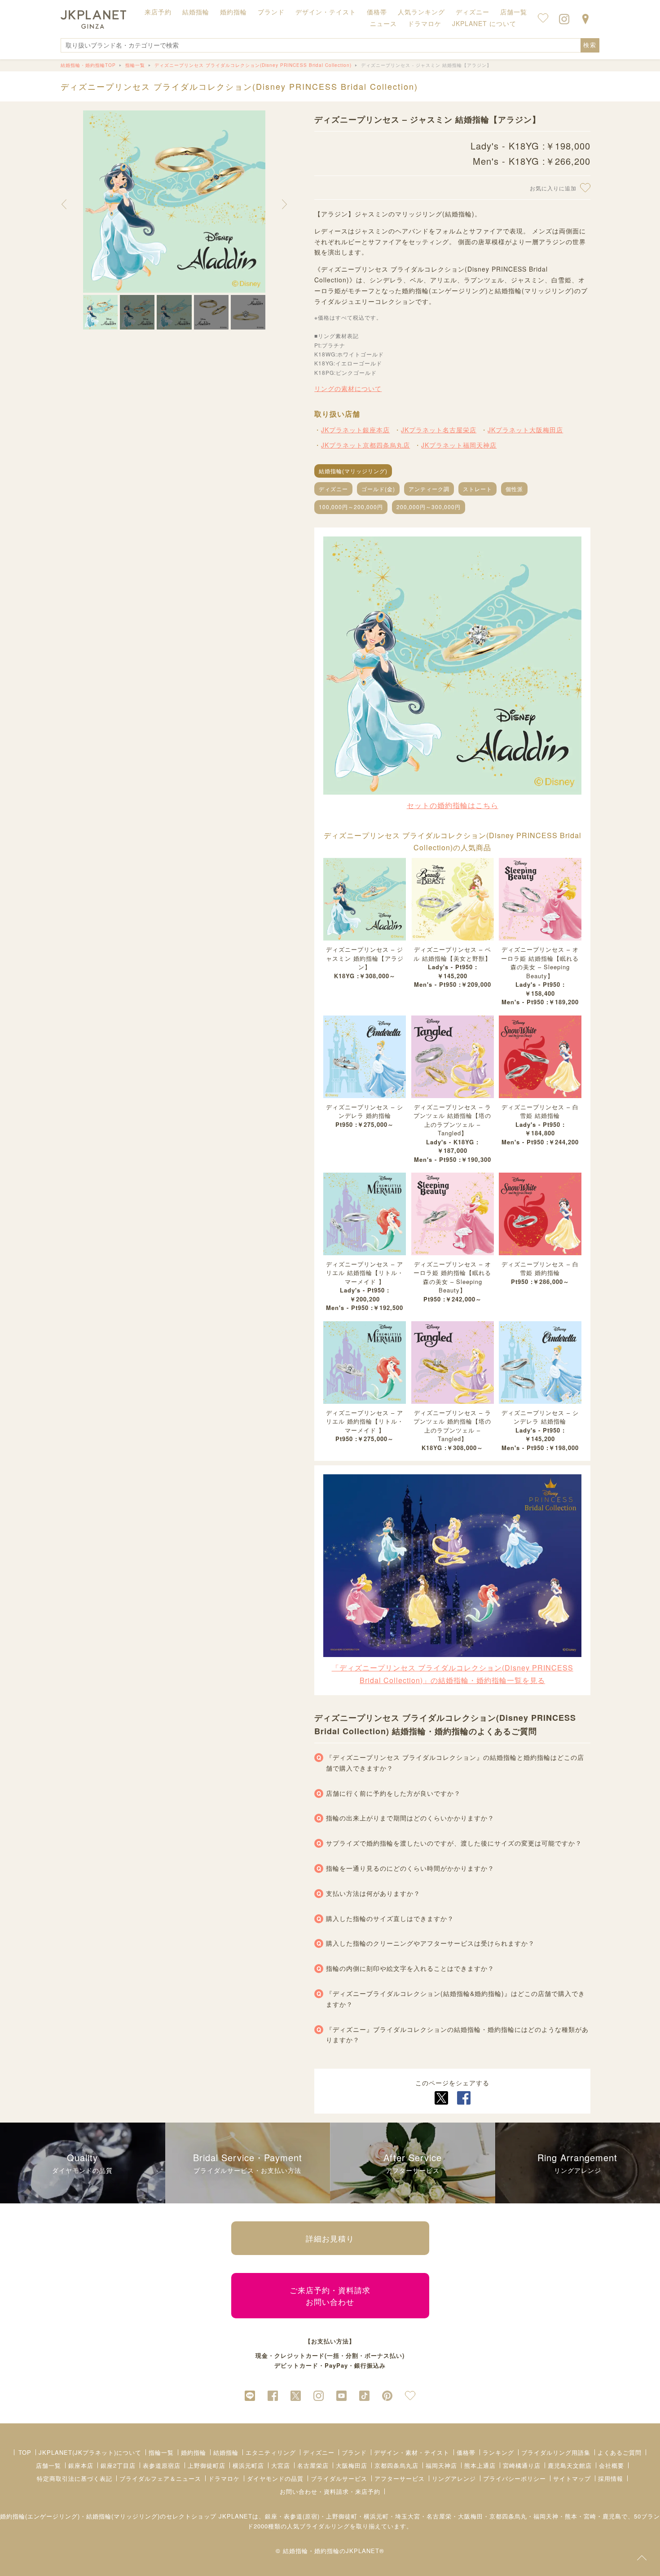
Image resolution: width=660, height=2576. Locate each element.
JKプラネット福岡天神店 (459, 445)
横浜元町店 (248, 2465)
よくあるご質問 (620, 2452)
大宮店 (281, 2465)
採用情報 (611, 2478)
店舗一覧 (514, 12)
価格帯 (466, 2452)
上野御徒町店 (207, 2465)
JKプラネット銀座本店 (355, 430)
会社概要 (612, 2465)
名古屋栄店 (313, 2465)
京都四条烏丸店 (396, 2465)
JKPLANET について (484, 23)
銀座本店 (81, 2465)
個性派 (514, 489)
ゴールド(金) (378, 489)
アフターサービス (400, 2478)
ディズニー (333, 489)
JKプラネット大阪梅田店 (525, 430)
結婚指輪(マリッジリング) (353, 471)
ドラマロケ (224, 2478)
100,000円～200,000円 (351, 507)
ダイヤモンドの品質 (275, 2478)
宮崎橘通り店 (522, 2465)
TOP (25, 2452)
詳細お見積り (330, 2238)
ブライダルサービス (339, 2478)
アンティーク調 (429, 489)
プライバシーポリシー (515, 2478)
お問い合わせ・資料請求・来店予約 (330, 2491)
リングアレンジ (454, 2478)
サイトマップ (572, 2478)
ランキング (498, 2452)
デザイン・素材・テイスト (412, 2452)
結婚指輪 (226, 2452)
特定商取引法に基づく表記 (75, 2478)
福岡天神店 (441, 2465)
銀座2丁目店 (118, 2465)
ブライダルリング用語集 (556, 2452)
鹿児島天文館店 (570, 2465)
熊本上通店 (480, 2465)
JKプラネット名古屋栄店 (439, 430)
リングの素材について (348, 388)
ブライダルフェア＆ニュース (160, 2478)
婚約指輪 (194, 2452)
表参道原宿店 (162, 2465)
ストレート (477, 489)
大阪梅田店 (352, 2465)
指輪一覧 (161, 2452)
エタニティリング (271, 2452)
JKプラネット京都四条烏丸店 (365, 445)
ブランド (354, 2452)
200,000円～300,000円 (429, 507)
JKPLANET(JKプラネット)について (90, 2452)
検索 (590, 45)
